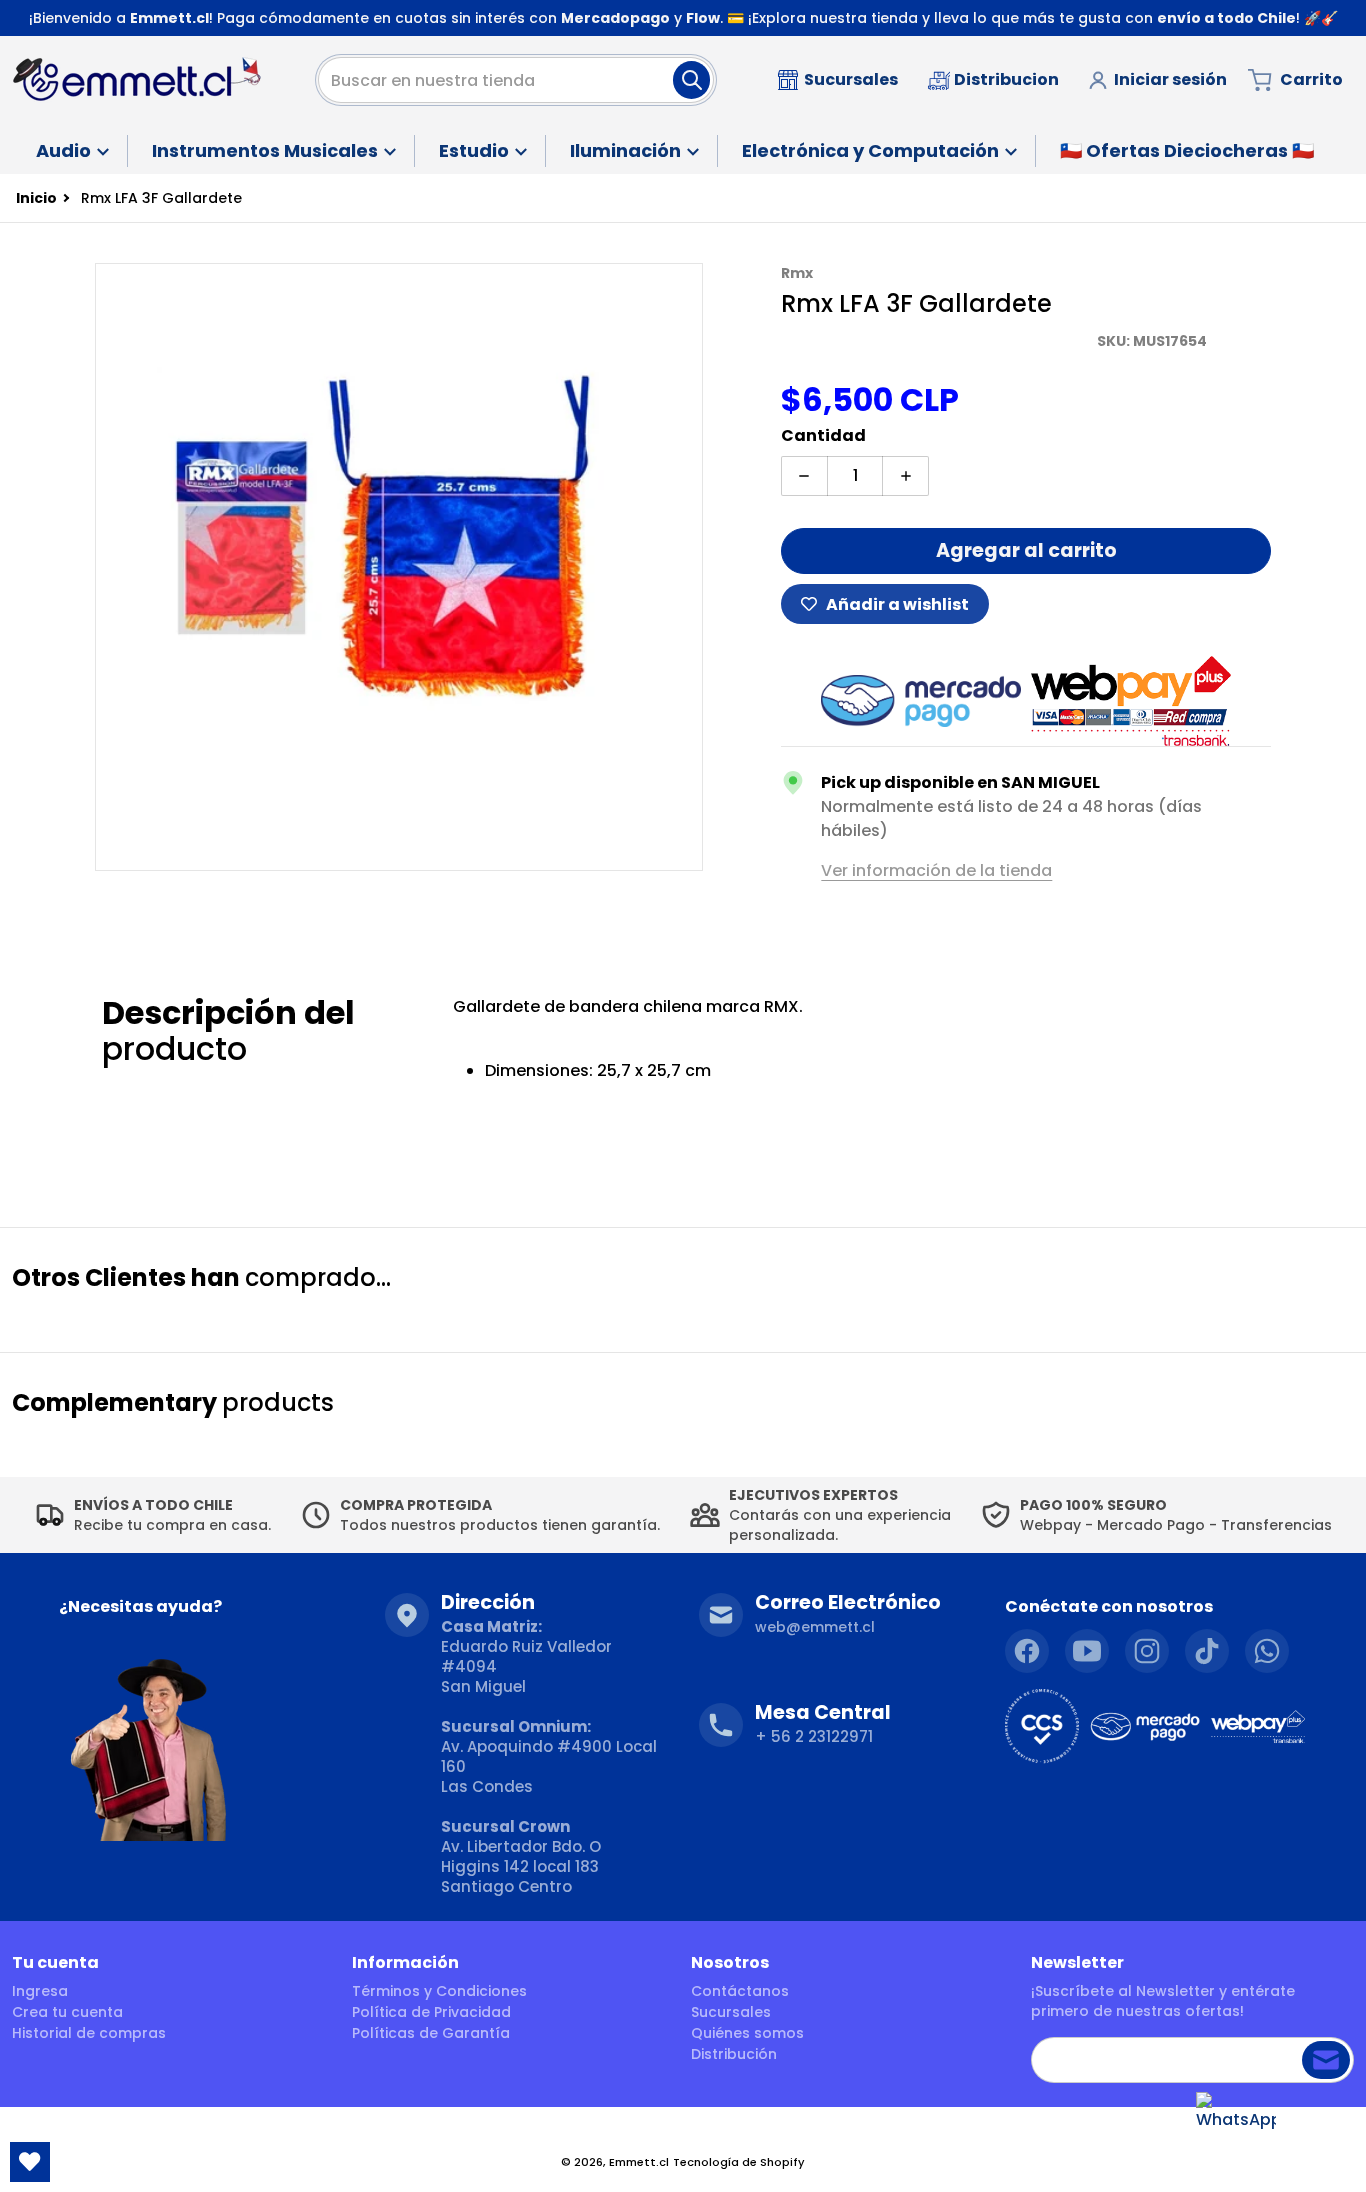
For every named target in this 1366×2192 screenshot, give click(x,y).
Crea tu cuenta (67, 2012)
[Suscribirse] (1326, 2060)
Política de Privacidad (431, 2012)
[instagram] (1147, 1651)
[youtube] (1087, 1651)
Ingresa (40, 1991)
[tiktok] (1207, 1651)
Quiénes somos (747, 2033)
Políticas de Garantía (431, 2033)
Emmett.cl (639, 2162)
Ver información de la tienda (936, 870)
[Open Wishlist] (30, 2162)
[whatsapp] (1267, 1651)
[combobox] (516, 80)
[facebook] (1027, 1651)
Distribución (734, 2054)
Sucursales (731, 2012)
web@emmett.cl (815, 1627)
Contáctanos (740, 1991)
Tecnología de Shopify (739, 2162)
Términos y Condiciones (439, 1991)
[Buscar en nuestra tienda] (691, 80)
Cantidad (823, 435)
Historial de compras (89, 2033)
